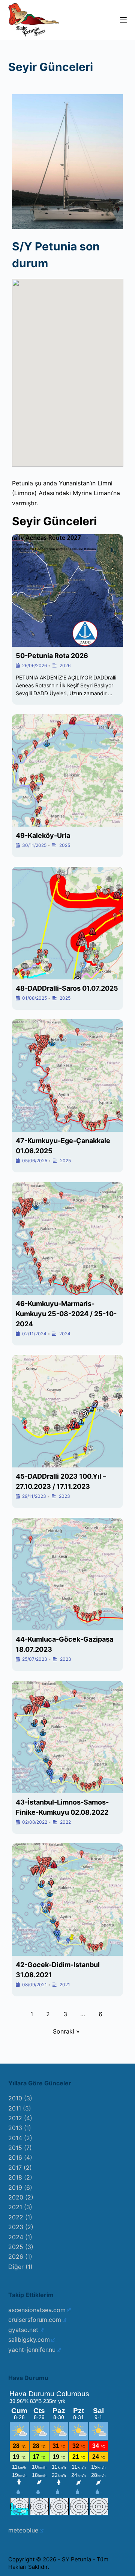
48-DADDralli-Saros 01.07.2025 (67, 988)
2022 (65, 1822)
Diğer (16, 2267)
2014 (15, 2138)
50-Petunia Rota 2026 (52, 656)
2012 (15, 2118)
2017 (15, 2168)
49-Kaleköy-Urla (43, 835)
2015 (15, 2148)
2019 (15, 2187)
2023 (64, 1496)
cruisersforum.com (35, 2320)
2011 (15, 2108)
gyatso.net (23, 2330)
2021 (65, 1985)
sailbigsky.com (29, 2339)
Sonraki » (66, 2031)
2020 (16, 2197)
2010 (15, 2098)
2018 (15, 2177)
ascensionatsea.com (37, 2310)
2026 (65, 665)
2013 (15, 2128)
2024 (65, 1334)
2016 (15, 2157)
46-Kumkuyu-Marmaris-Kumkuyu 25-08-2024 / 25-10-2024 (66, 1314)
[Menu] (123, 20)
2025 (65, 845)
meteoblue (23, 2530)
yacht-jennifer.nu (32, 2350)
